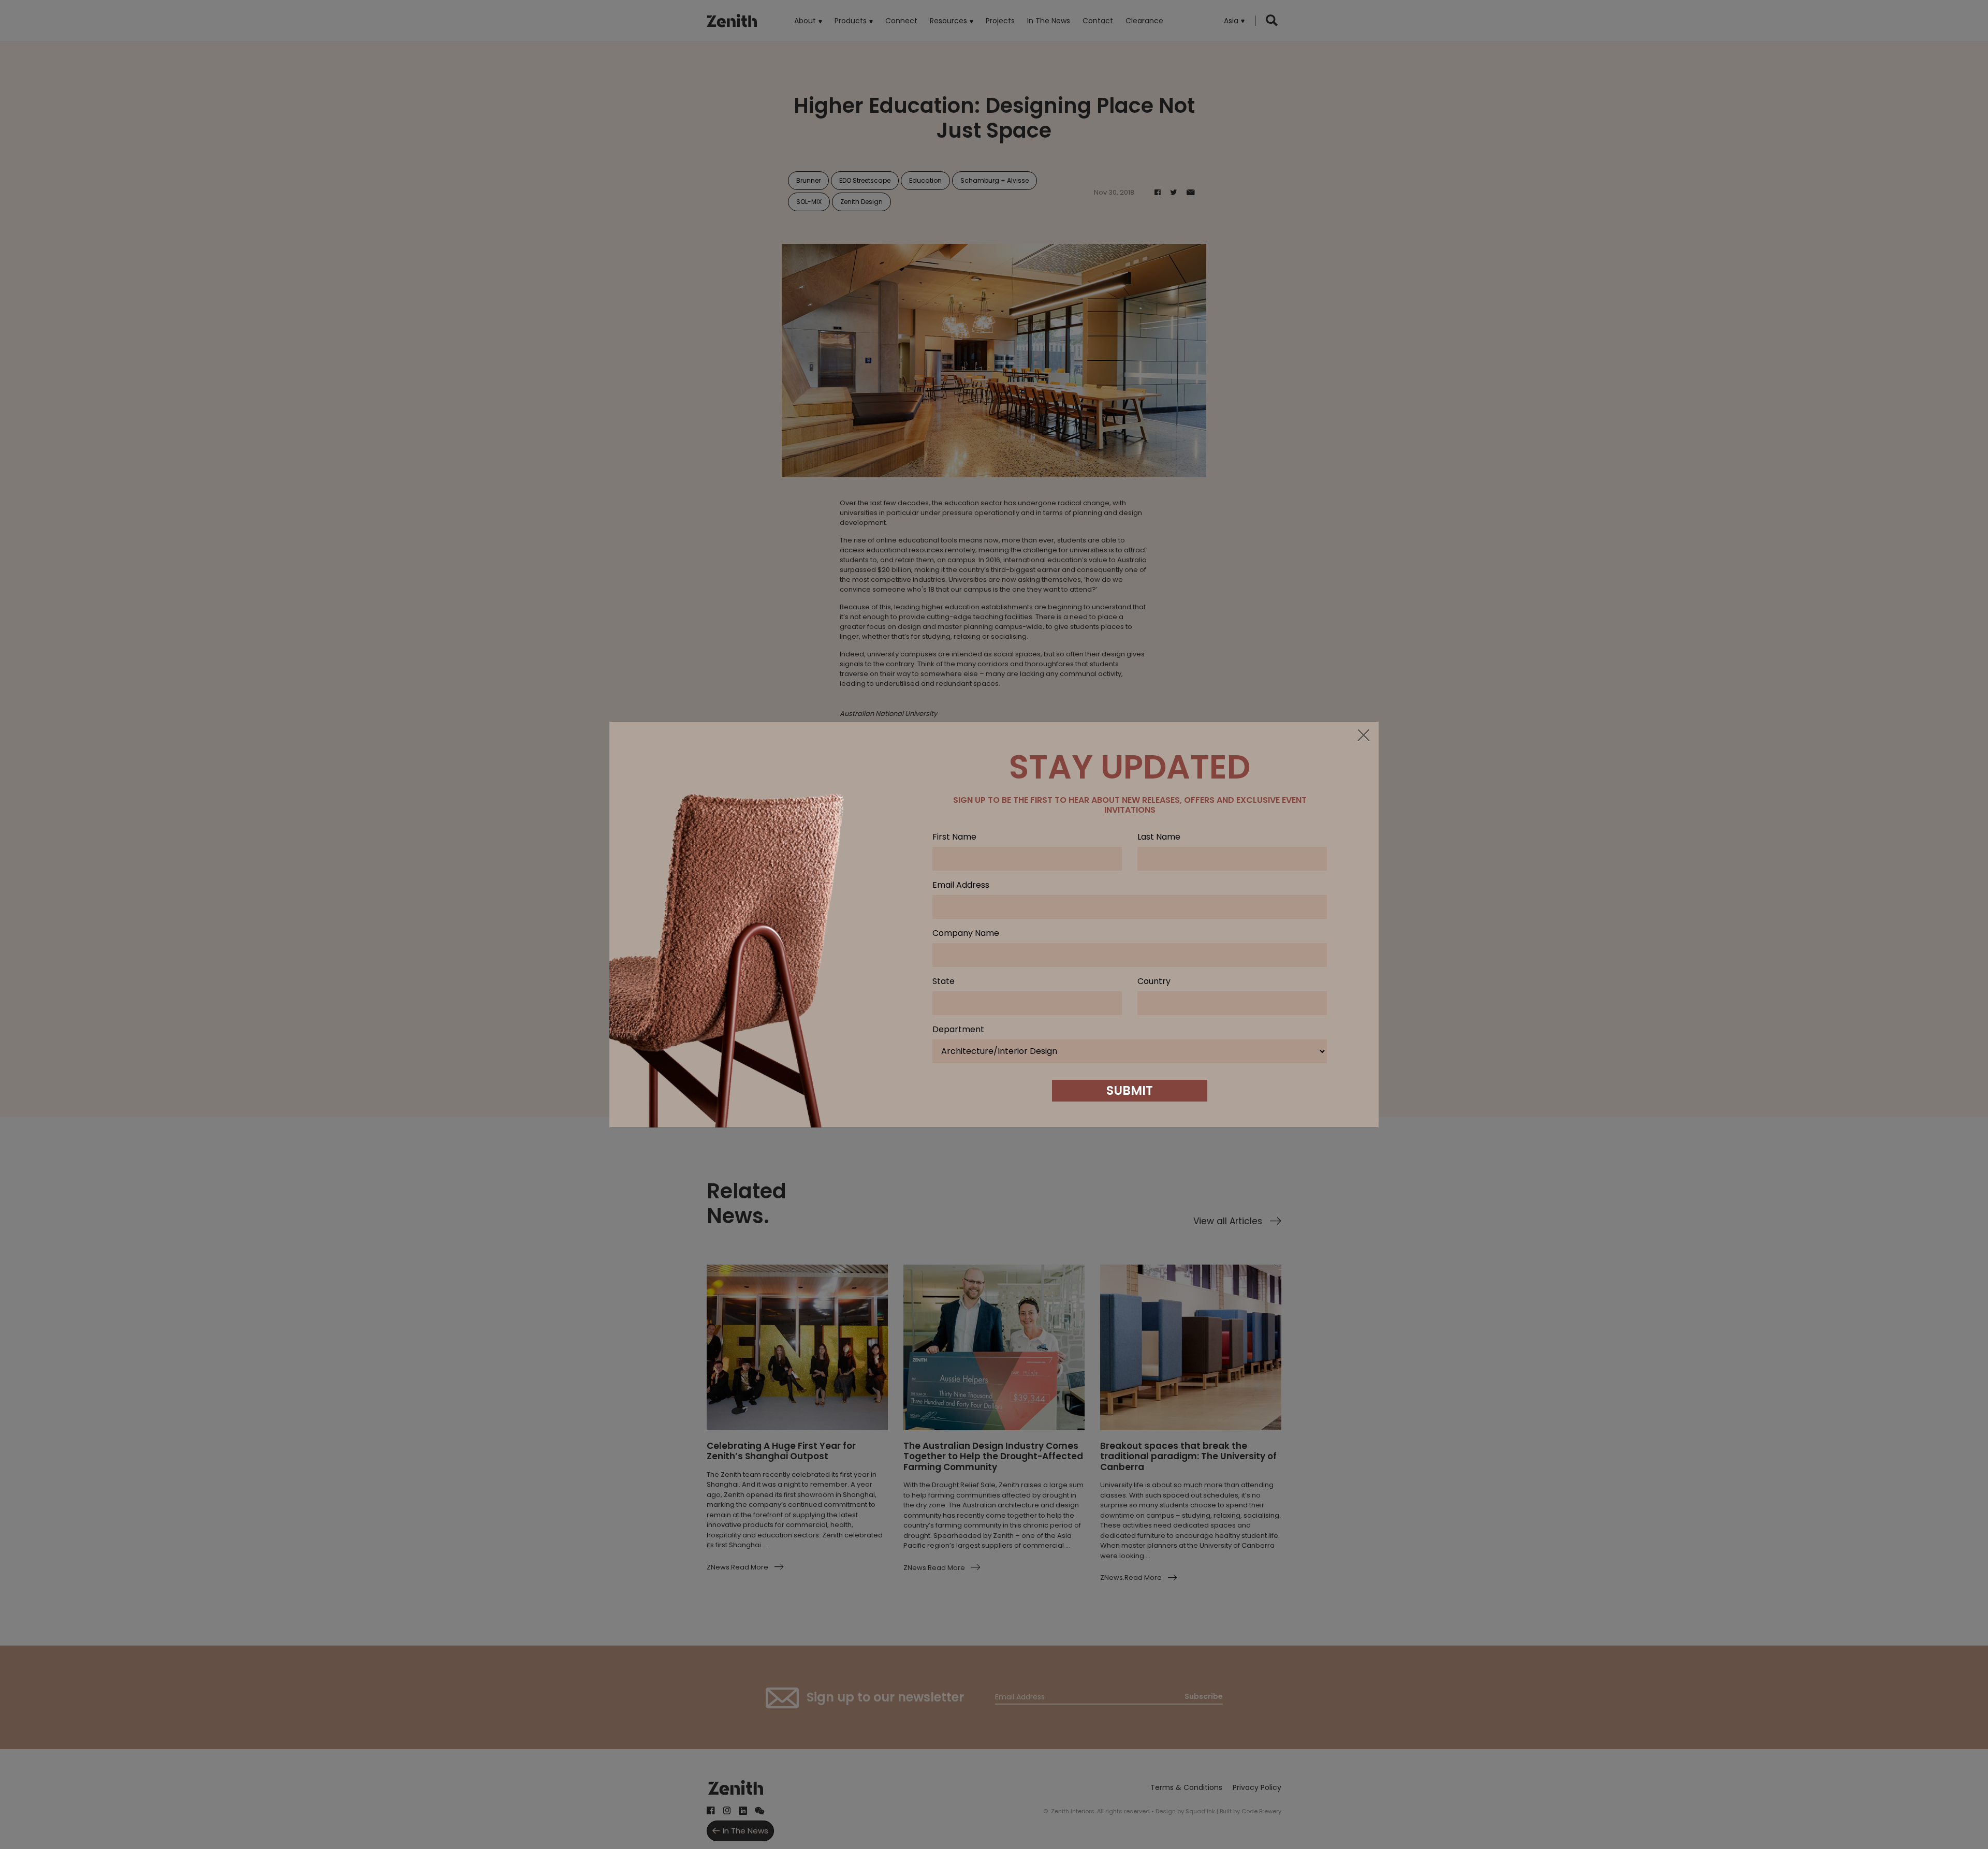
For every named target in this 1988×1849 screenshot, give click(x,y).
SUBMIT (1130, 1090)
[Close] (1363, 736)
